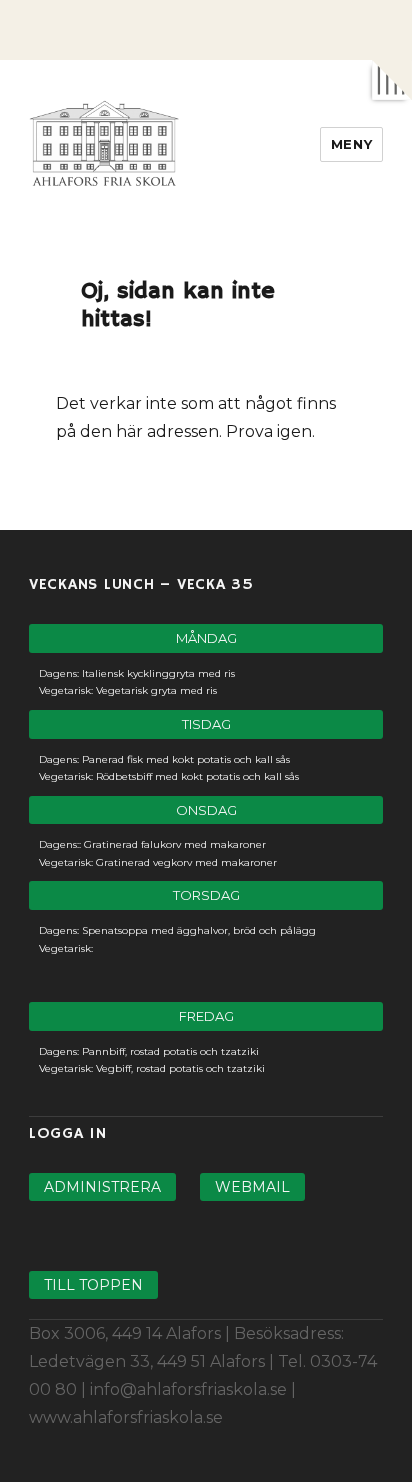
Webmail (252, 1187)
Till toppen (93, 1285)
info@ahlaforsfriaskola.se (188, 1389)
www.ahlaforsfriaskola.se (126, 1417)
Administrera (102, 1187)
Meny (351, 144)
